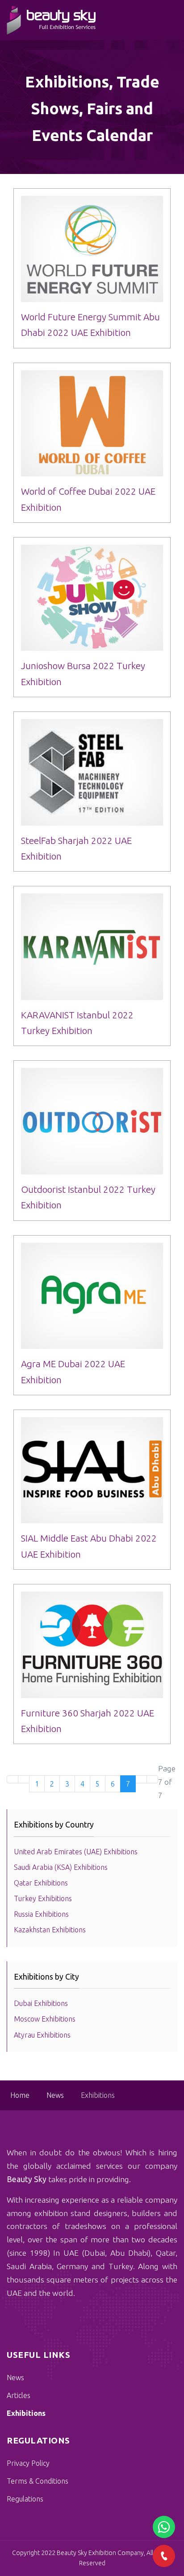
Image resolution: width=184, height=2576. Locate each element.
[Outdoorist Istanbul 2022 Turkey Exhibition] (92, 1121)
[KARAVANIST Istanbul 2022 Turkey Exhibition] (92, 947)
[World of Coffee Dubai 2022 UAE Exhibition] (92, 424)
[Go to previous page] (24, 1779)
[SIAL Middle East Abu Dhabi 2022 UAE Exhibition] (92, 1470)
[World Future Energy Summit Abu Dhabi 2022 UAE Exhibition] (92, 249)
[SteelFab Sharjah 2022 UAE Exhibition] (92, 772)
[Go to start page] (13, 1779)
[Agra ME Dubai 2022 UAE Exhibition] (92, 1296)
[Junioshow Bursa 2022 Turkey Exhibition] (92, 598)
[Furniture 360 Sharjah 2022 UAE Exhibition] (92, 1645)
